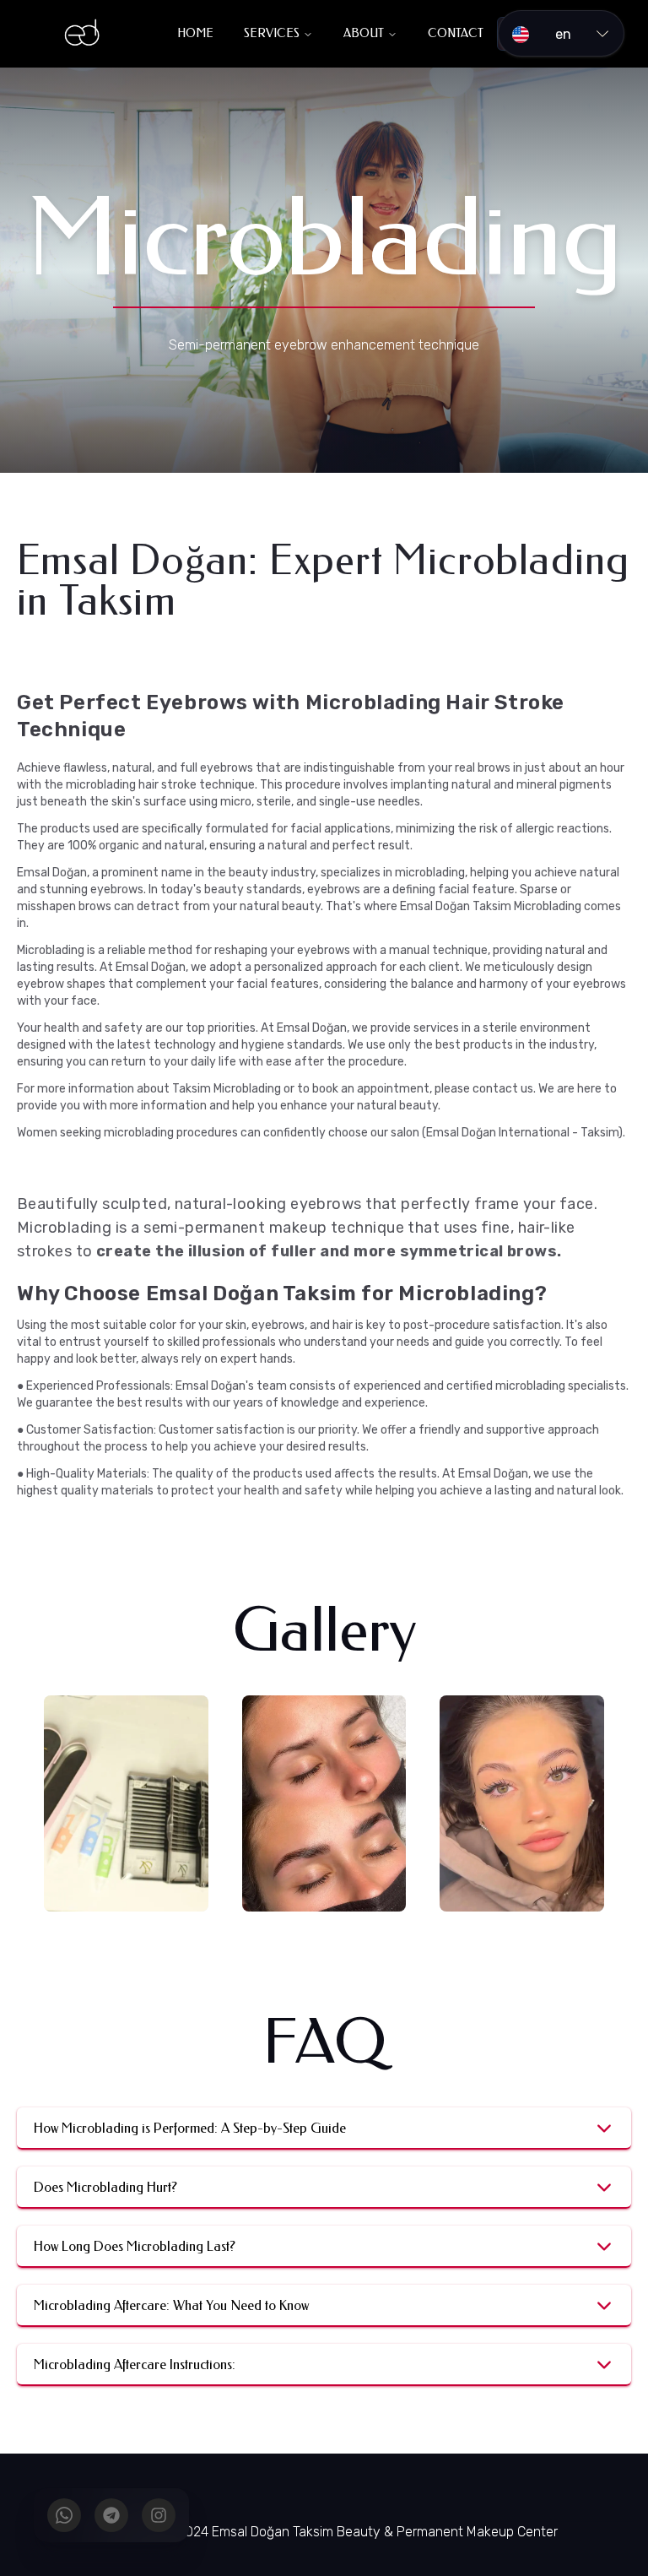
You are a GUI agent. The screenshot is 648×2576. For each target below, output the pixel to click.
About (364, 33)
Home (195, 33)
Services (272, 33)
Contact (456, 33)
